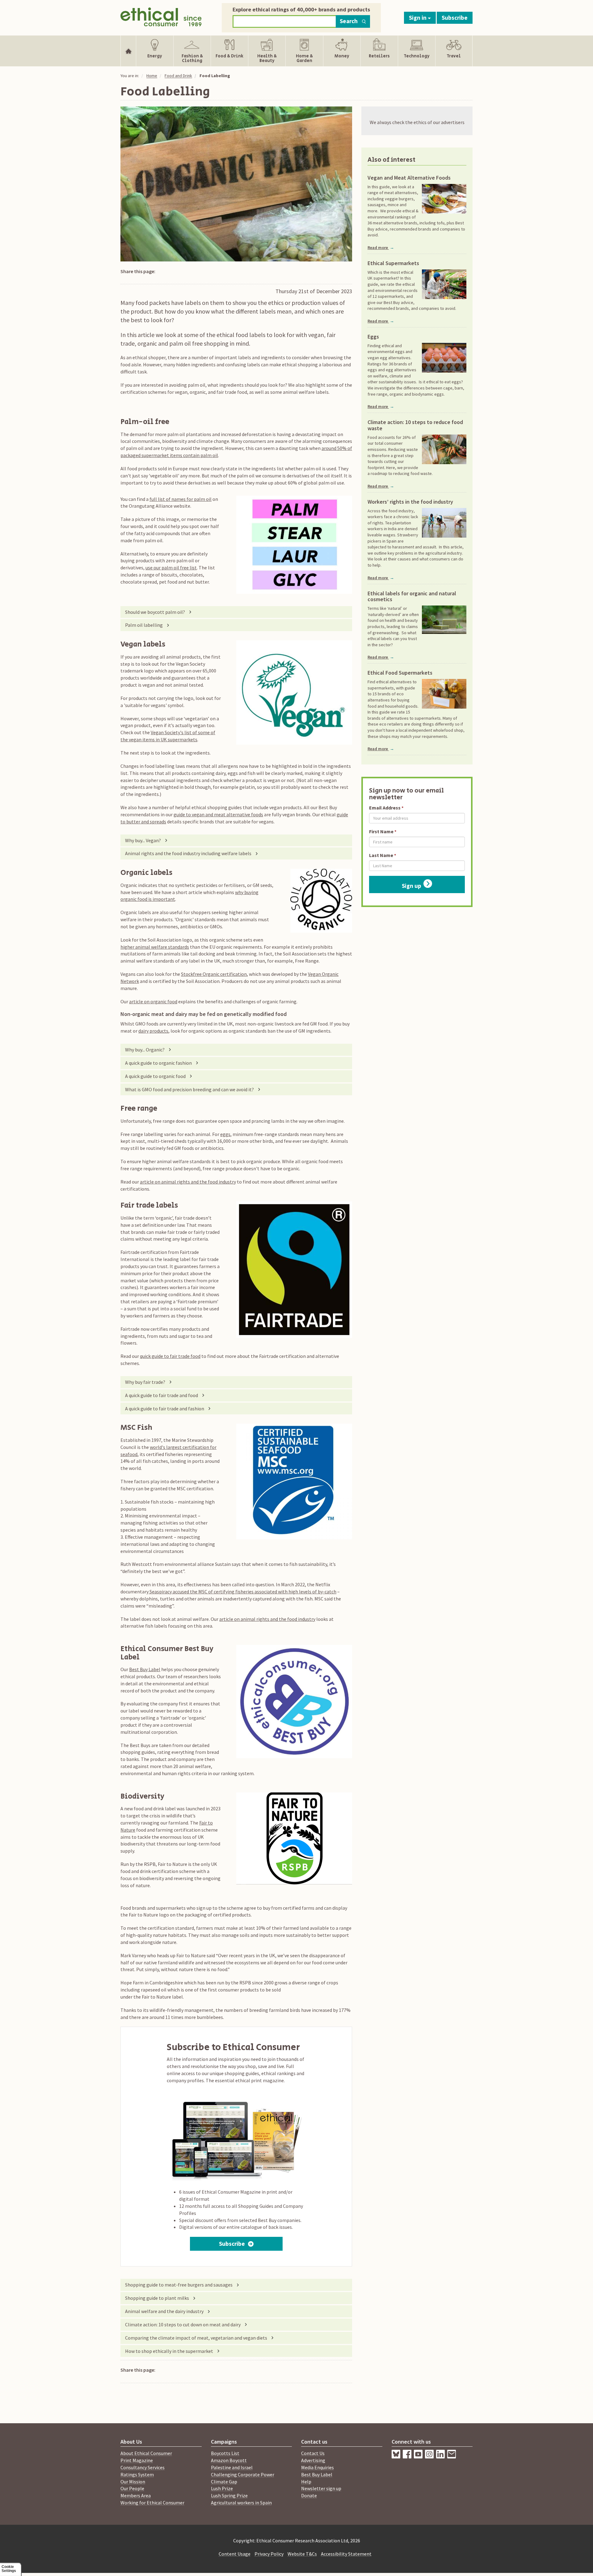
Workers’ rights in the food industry (410, 502)
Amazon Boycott (229, 2460)
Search (349, 21)
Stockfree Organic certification (214, 974)
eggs (225, 1134)
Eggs (373, 337)
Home (152, 76)
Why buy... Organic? (145, 1050)
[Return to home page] (161, 16)
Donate (309, 2495)
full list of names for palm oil (181, 499)
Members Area (136, 2495)
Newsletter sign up (321, 2488)
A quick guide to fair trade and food (162, 1395)
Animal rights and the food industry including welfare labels (188, 853)
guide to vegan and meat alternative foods (218, 814)
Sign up (412, 886)
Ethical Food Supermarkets (400, 673)
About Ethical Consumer (146, 2453)
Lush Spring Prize (229, 2495)
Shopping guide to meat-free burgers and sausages (179, 2285)
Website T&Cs (302, 2554)
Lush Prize (222, 2488)
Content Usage (235, 2554)
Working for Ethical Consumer (152, 2503)
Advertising (313, 2460)
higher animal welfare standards (155, 947)
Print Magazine (137, 2460)
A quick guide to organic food (155, 1076)
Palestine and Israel (232, 2467)
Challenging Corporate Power (243, 2474)
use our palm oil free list (171, 568)
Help (306, 2482)
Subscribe (455, 18)
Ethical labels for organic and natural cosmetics (412, 597)
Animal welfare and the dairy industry (164, 2311)
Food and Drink (178, 76)
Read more (381, 248)
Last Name (381, 855)
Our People (132, 2488)
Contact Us (313, 2453)
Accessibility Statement (346, 2554)
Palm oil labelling (144, 625)
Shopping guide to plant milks (157, 2298)
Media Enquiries (318, 2467)
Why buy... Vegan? (143, 840)
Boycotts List (225, 2453)
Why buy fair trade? (145, 1382)
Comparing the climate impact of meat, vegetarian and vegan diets (196, 2338)
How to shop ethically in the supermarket (169, 2351)
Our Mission (133, 2482)
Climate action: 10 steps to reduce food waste (415, 425)
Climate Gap (224, 2482)
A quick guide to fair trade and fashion (165, 1409)
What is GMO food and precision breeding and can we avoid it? (189, 1089)
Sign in (418, 18)
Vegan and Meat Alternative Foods (409, 178)
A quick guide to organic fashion (158, 1063)
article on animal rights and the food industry (188, 1182)
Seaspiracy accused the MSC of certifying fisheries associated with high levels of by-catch (242, 1592)
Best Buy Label (145, 1669)
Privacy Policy (269, 2554)
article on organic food (153, 1001)
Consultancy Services (143, 2467)
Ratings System (137, 2474)
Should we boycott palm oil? (155, 612)
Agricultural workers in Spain (241, 2503)
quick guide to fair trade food (170, 1356)
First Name (381, 831)
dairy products (153, 1031)
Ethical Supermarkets (393, 263)
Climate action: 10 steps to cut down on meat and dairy (183, 2324)
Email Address (385, 808)
